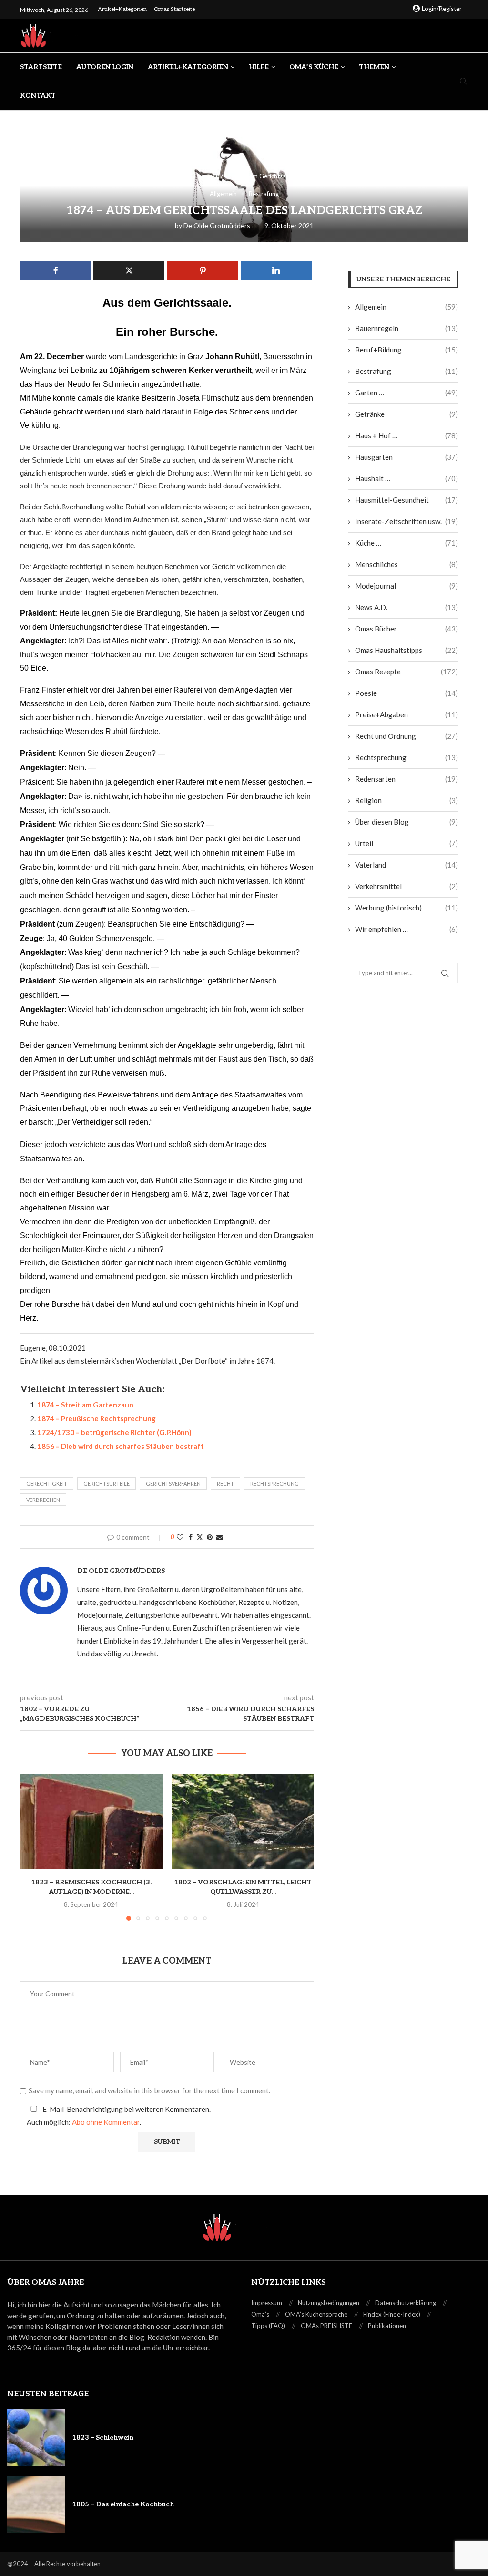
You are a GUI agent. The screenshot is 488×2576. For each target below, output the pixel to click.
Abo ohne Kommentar (106, 2122)
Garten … (407, 393)
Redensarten (407, 779)
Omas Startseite (174, 9)
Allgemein (178, 176)
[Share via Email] (220, 1537)
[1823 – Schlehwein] (36, 2437)
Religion (407, 800)
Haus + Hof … (407, 435)
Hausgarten (407, 457)
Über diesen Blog (407, 822)
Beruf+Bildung (407, 350)
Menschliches (407, 564)
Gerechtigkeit (47, 1484)
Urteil (407, 843)
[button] (33, 1847)
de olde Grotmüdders (217, 225)
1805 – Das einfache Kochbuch (123, 2504)
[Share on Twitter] (200, 1537)
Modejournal (407, 586)
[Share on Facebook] (191, 1537)
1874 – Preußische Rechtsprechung (97, 1418)
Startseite (41, 67)
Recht (225, 1484)
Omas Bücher (407, 629)
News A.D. (407, 607)
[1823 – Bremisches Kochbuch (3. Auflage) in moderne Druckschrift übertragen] (91, 1822)
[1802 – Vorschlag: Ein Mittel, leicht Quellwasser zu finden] (243, 1822)
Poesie (407, 693)
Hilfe (259, 67)
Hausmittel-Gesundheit (407, 500)
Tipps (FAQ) (268, 2326)
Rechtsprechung (274, 1484)
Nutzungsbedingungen (329, 2303)
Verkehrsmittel (407, 886)
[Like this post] (180, 1537)
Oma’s (260, 2314)
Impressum (267, 2303)
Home (137, 176)
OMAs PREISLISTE (326, 2326)
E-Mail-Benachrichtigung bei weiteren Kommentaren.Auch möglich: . (119, 2116)
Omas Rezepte (407, 672)
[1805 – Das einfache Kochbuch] (36, 2505)
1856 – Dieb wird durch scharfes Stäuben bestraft (121, 1446)
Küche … (407, 543)
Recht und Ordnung (407, 736)
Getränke (407, 414)
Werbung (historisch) (407, 908)
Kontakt (38, 96)
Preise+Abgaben (407, 714)
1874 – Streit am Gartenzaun (85, 1405)
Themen (374, 67)
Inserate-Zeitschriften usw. (407, 521)
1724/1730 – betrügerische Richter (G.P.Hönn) (114, 1432)
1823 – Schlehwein (103, 2437)
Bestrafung (407, 371)
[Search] (463, 82)
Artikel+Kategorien (122, 9)
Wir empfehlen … (407, 929)
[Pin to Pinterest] (210, 1537)
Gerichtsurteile (107, 1484)
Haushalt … (407, 478)
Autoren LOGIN (105, 67)
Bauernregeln (407, 328)
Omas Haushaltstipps (407, 650)
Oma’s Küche (314, 67)
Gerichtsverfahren (173, 1484)
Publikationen (387, 2326)
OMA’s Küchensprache (316, 2314)
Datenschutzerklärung (406, 2303)
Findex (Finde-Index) (392, 2314)
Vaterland (407, 865)
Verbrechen (43, 1500)
